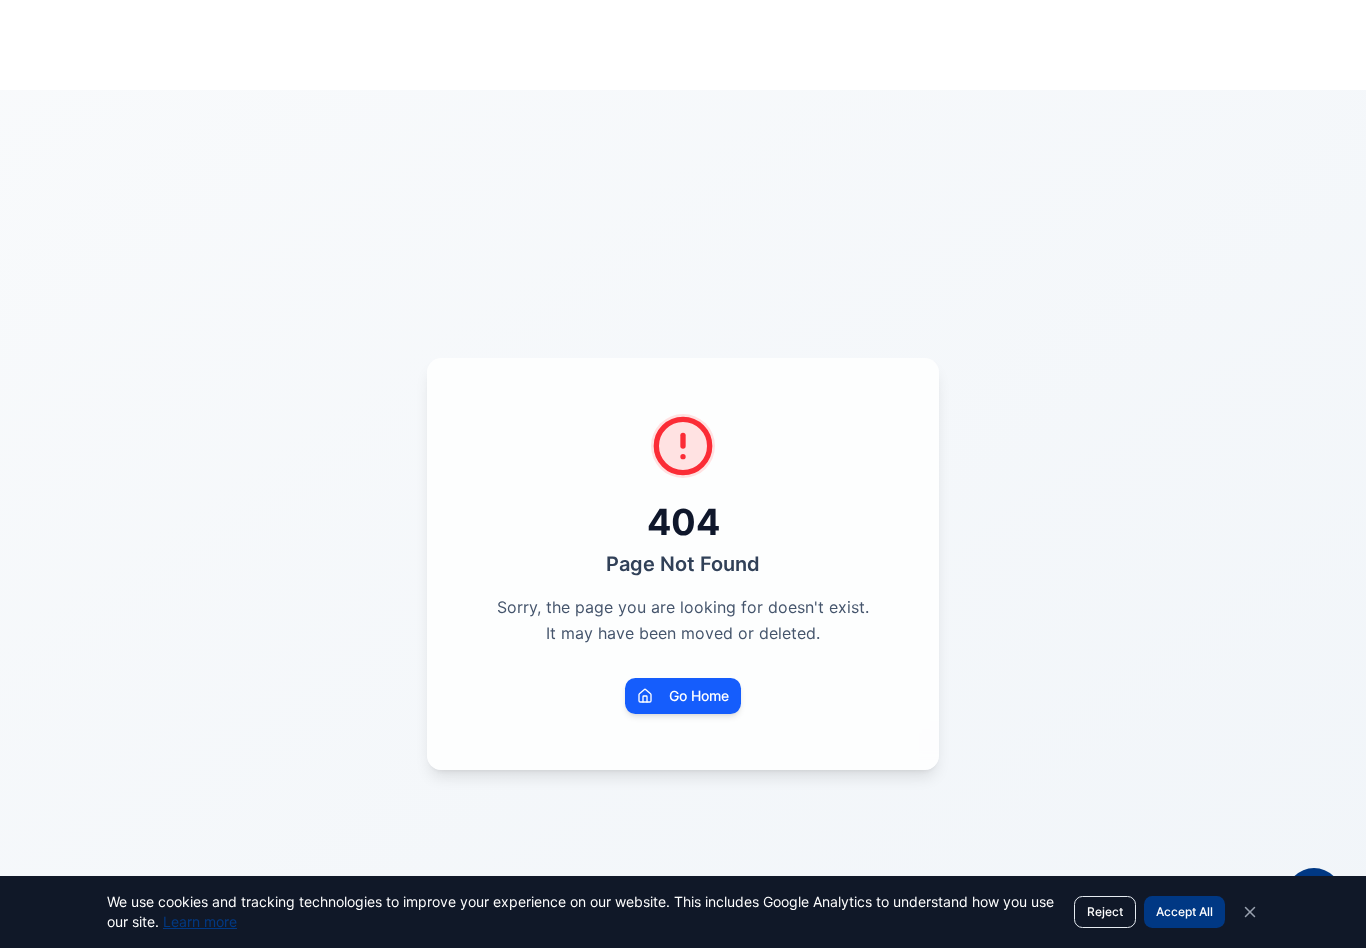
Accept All (1184, 911)
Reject (1105, 911)
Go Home (699, 695)
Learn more (200, 921)
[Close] (1250, 912)
